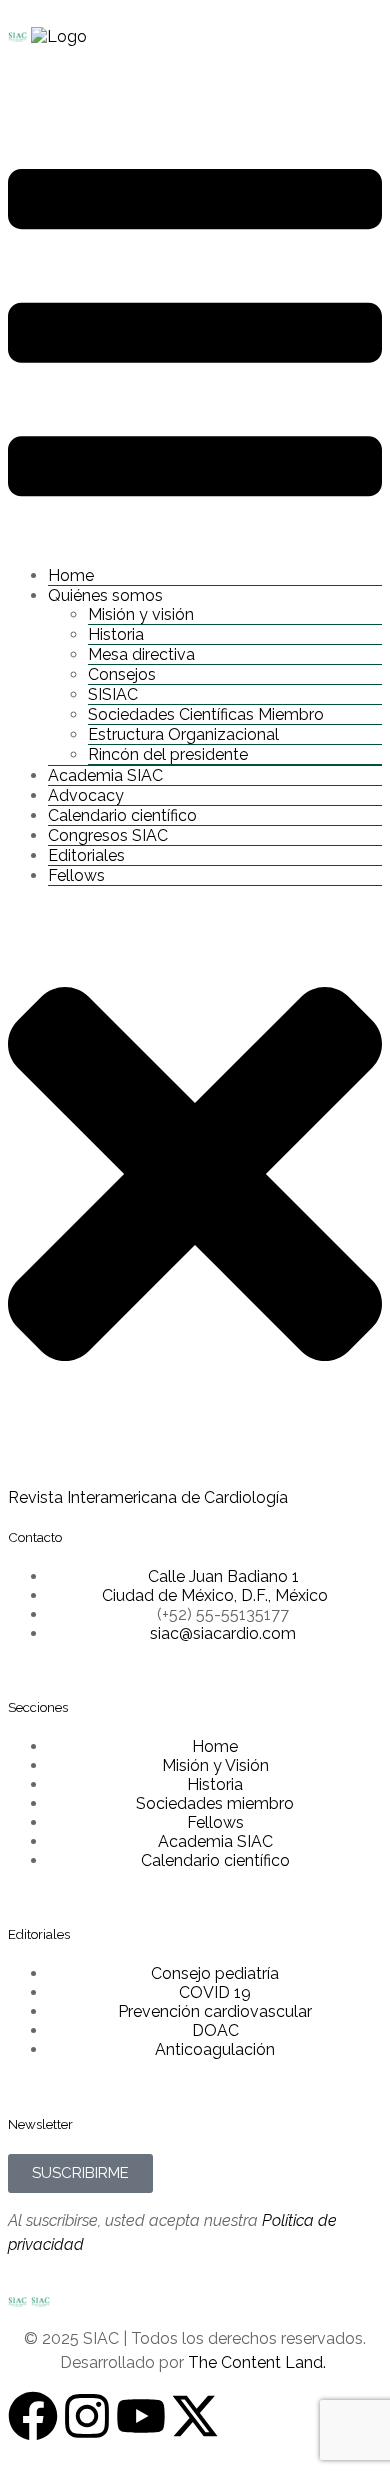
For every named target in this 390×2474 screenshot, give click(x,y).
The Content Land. (259, 2362)
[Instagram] (87, 2416)
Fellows (76, 875)
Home (71, 575)
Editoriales (86, 855)
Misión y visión (141, 614)
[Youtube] (141, 2416)
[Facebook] (33, 2416)
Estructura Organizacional (183, 734)
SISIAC (113, 694)
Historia (116, 634)
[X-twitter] (195, 2416)
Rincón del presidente (168, 754)
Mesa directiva (141, 654)
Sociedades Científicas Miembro (206, 714)
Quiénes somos (105, 595)
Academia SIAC (105, 775)
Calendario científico (122, 815)
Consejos (122, 674)
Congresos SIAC (108, 835)
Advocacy (86, 795)
